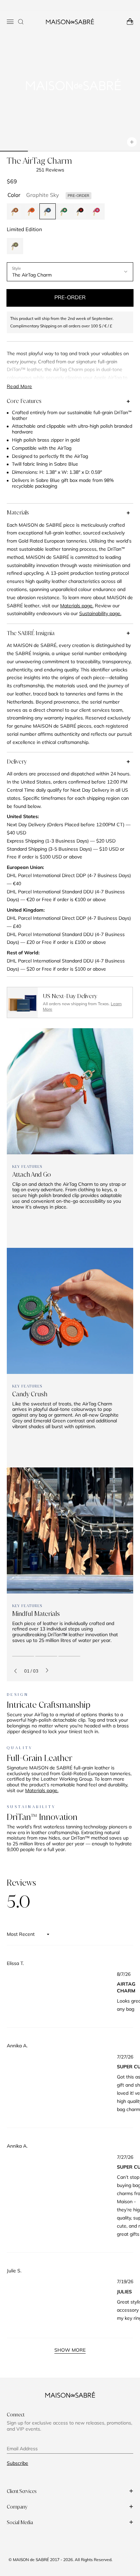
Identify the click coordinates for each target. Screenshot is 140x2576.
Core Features (24, 401)
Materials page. (42, 1790)
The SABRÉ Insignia (31, 633)
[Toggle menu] (10, 22)
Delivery (17, 762)
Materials (18, 512)
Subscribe (17, 2463)
